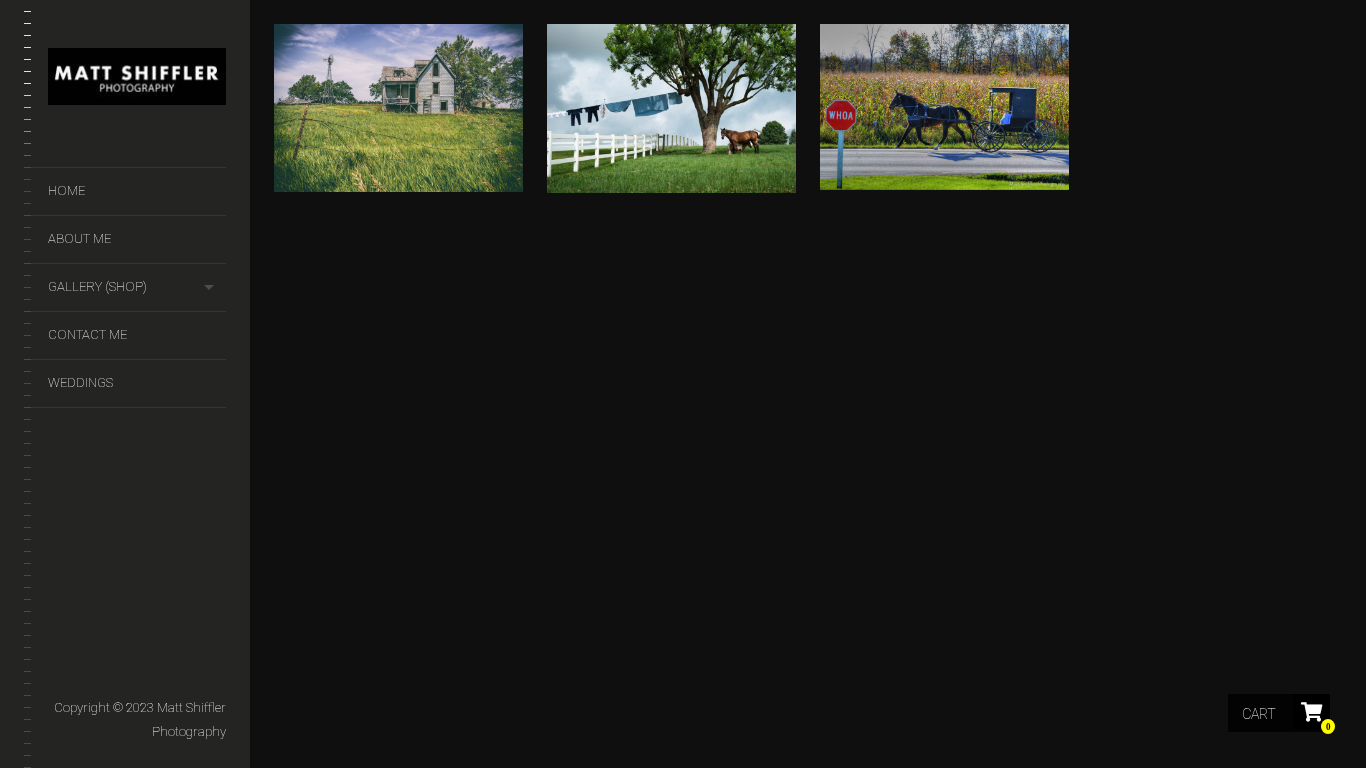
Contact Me (87, 334)
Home (66, 190)
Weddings (80, 382)
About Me (79, 238)
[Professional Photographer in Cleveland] (137, 80)
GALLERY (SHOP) (97, 286)
